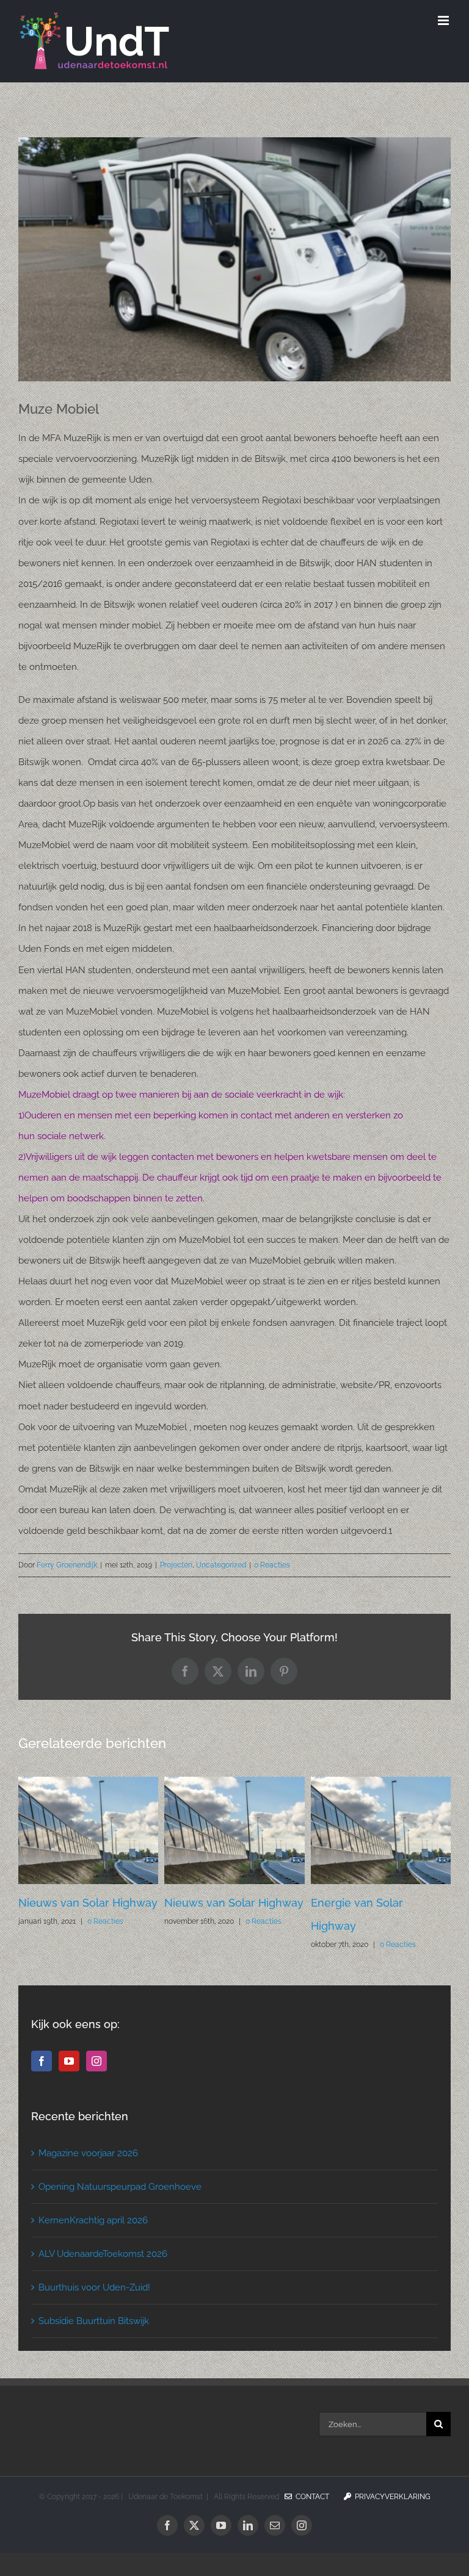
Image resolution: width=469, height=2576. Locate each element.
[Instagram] (96, 2084)
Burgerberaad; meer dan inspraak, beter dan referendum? (229, 1926)
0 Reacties (272, 1565)
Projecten (176, 1565)
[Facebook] (42, 2084)
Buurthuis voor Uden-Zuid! (94, 2311)
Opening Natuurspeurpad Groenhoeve (120, 2210)
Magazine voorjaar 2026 (88, 2176)
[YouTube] (69, 2084)
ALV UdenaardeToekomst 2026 (103, 2277)
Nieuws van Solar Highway (380, 1903)
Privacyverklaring (391, 2520)
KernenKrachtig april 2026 (93, 2243)
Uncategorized (221, 1565)
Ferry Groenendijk (67, 1565)
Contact (311, 2520)
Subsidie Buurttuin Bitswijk (94, 2344)
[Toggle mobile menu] (444, 20)
